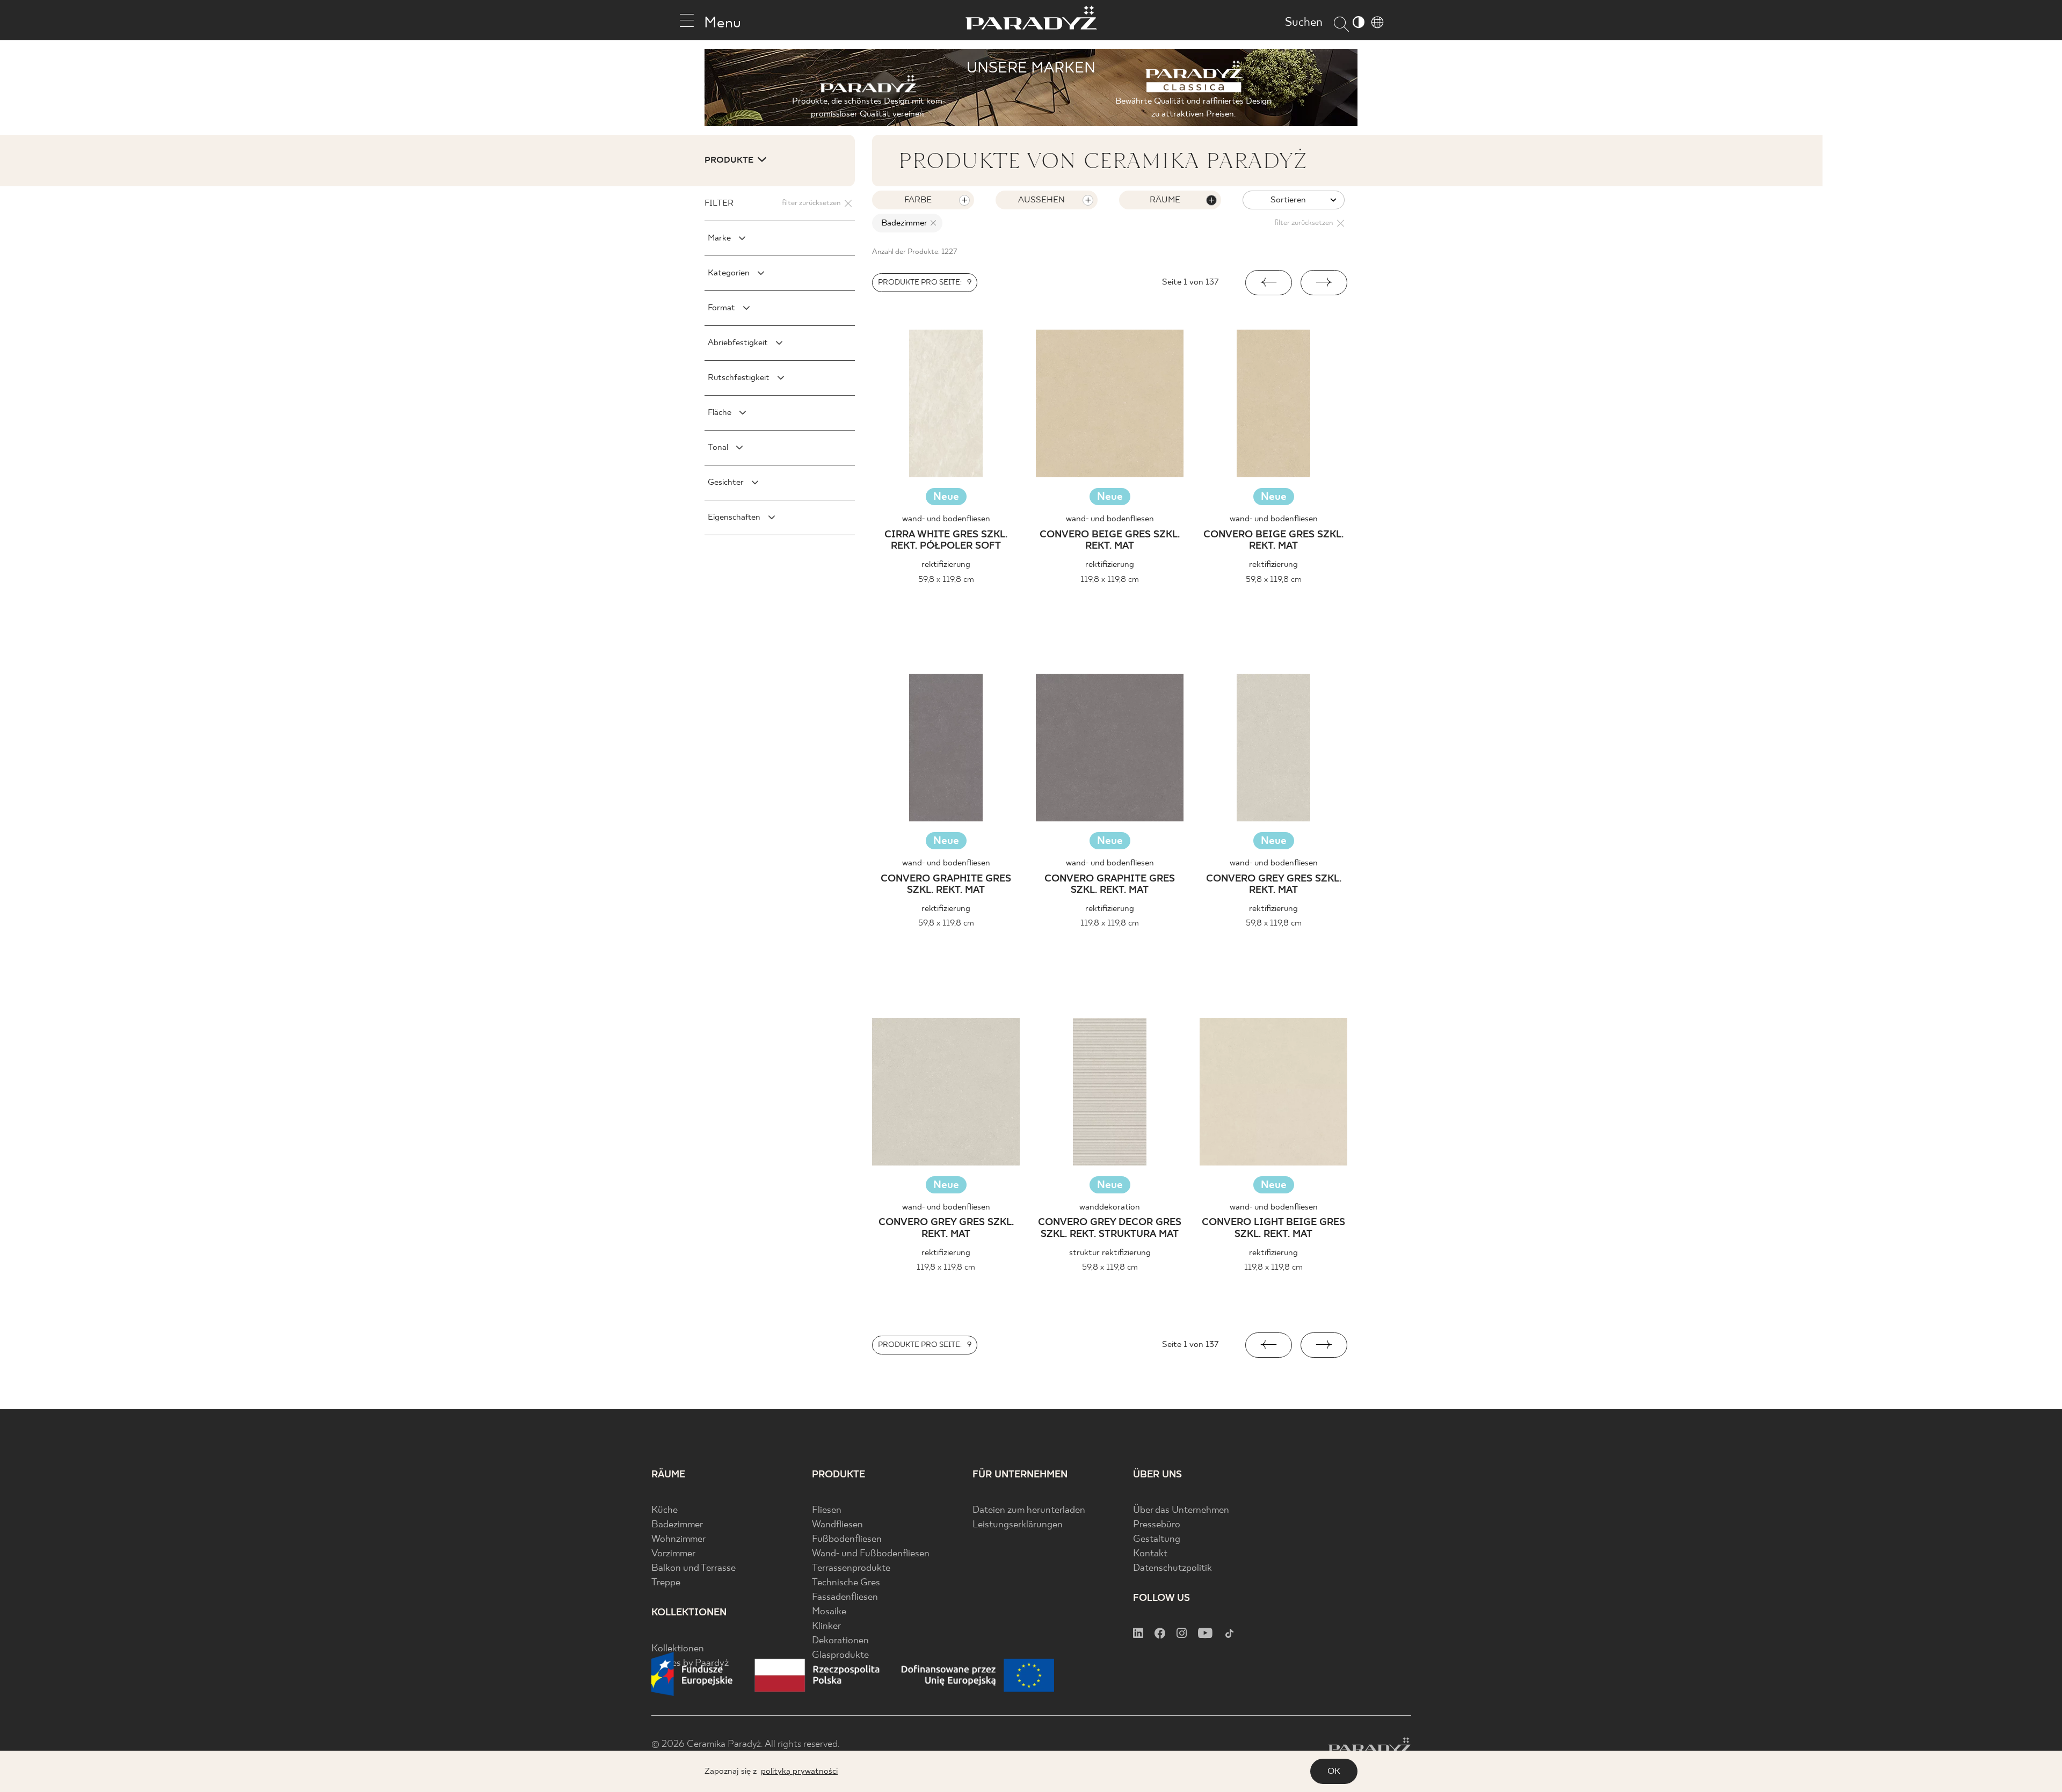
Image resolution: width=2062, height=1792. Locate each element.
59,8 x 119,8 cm (946, 580)
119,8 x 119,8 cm (1110, 580)
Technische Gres (846, 1583)
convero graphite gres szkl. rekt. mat (946, 885)
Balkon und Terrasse (694, 1568)
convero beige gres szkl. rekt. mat (1110, 541)
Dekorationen (840, 1641)
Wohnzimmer (678, 1539)
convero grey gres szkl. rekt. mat (1274, 885)
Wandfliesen (837, 1525)
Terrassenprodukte (851, 1568)
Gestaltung (1157, 1539)
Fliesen (827, 1510)
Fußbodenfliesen (847, 1539)
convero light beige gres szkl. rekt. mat (1273, 1229)
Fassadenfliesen (845, 1597)
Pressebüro (1157, 1525)
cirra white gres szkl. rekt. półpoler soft (946, 541)
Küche (665, 1510)
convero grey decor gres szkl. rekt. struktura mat (1110, 1229)
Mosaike (829, 1612)
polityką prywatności (799, 1771)
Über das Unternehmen (1181, 1510)
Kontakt (1150, 1554)
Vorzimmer (673, 1554)
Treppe (666, 1583)
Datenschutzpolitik (1172, 1568)
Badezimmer (677, 1525)
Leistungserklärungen (1018, 1525)
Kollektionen (678, 1649)
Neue (946, 497)
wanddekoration (1110, 1207)
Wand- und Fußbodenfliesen (871, 1554)
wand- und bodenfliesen (946, 519)
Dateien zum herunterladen (1029, 1510)
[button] (1269, 283)
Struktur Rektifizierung (1110, 1253)
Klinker (826, 1626)
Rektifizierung (946, 564)
